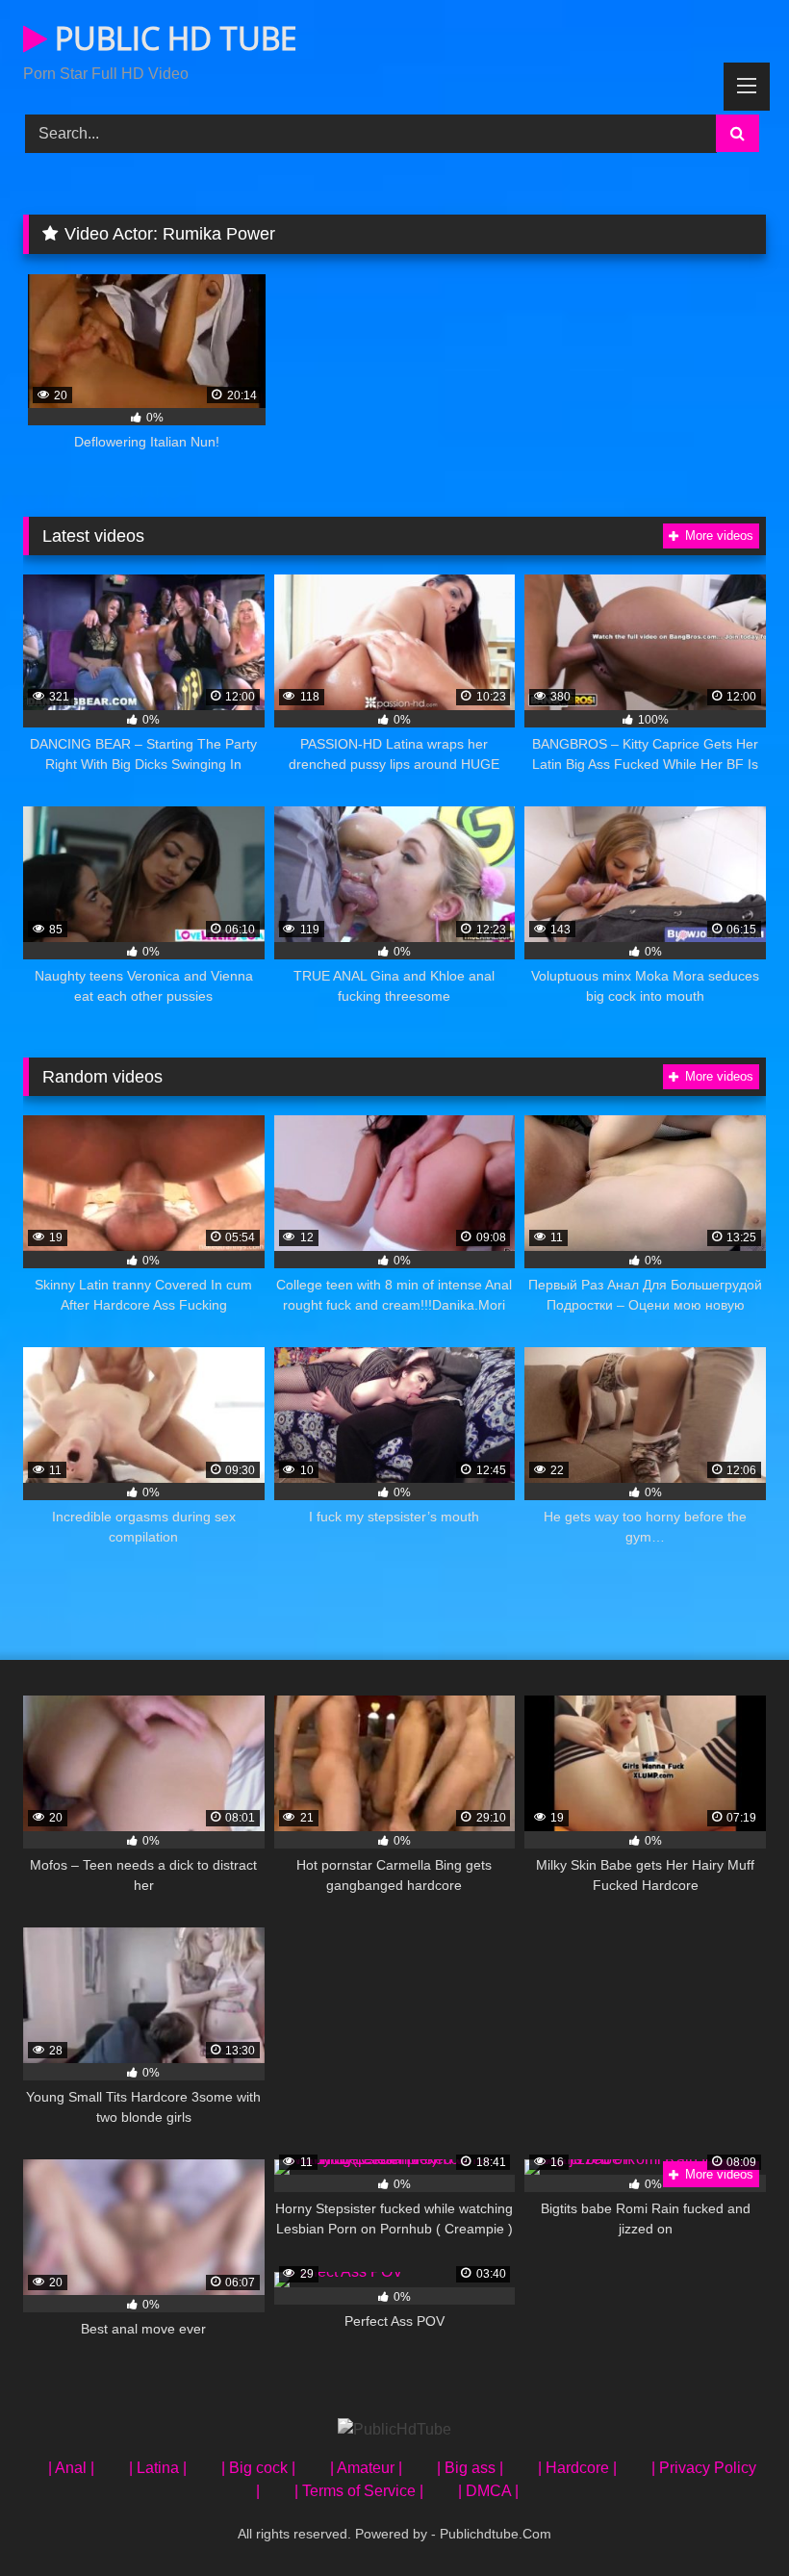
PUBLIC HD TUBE (172, 38)
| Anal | (71, 2468)
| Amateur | (366, 2468)
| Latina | (158, 2468)
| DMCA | (488, 2491)
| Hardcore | (577, 2468)
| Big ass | (470, 2468)
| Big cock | (258, 2468)
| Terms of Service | (359, 2491)
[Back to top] (729, 2519)
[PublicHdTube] (394, 2430)
